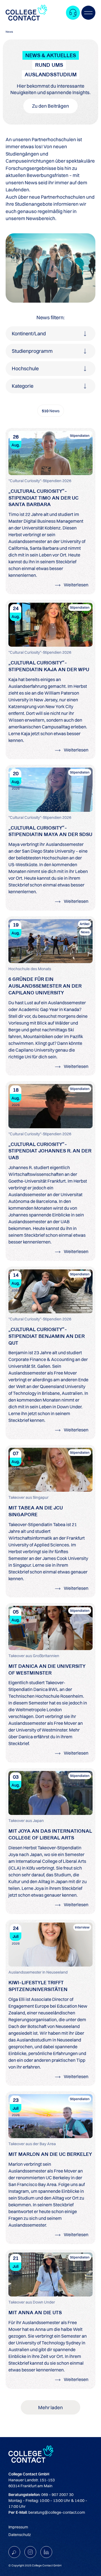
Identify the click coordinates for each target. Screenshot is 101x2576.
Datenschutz (20, 2535)
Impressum (18, 2527)
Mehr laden (50, 2407)
